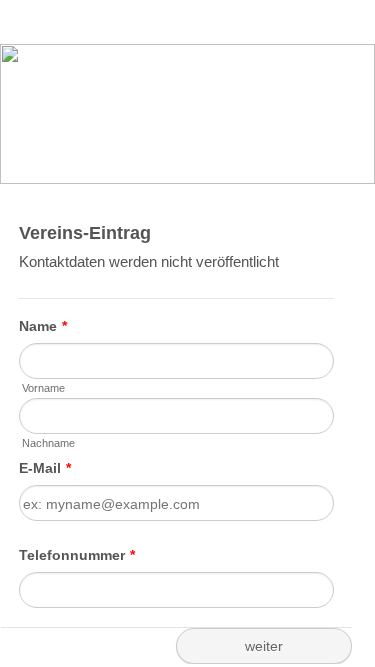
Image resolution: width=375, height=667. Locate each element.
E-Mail (45, 468)
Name (43, 326)
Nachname (48, 443)
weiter (264, 646)
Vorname (43, 388)
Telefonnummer (77, 555)
